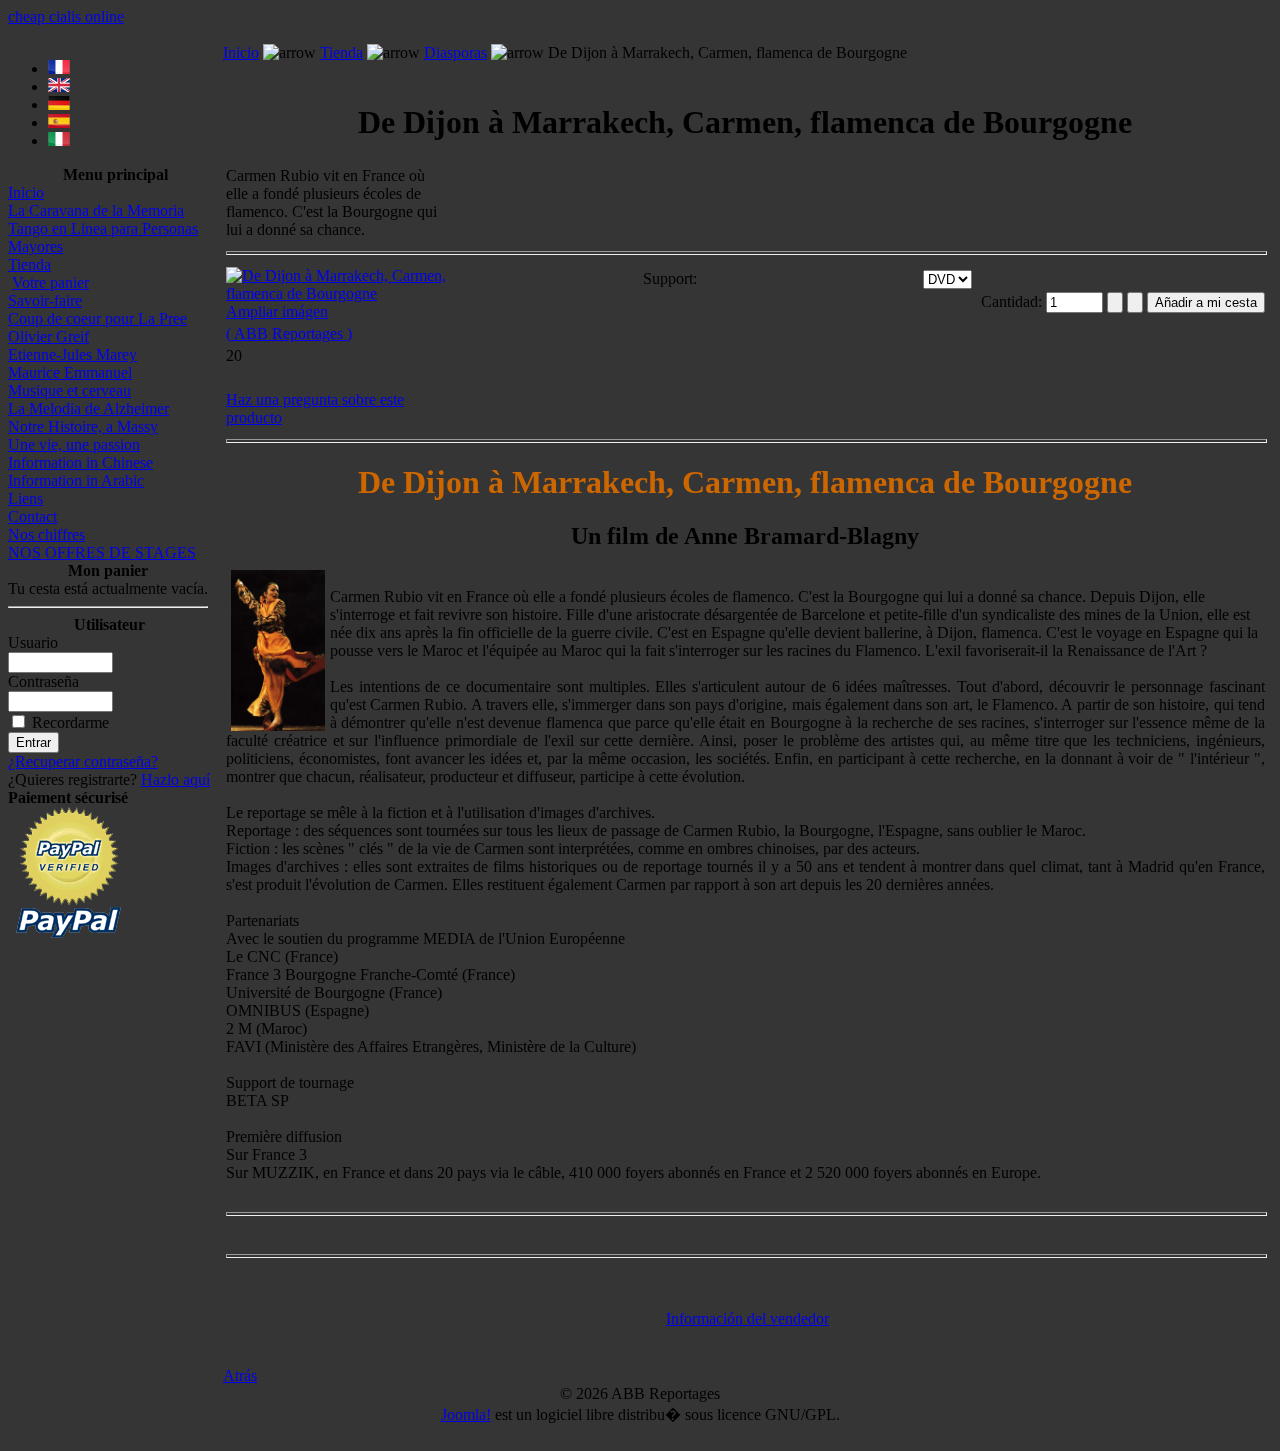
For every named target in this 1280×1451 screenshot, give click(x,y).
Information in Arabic (76, 480)
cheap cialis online (66, 16)
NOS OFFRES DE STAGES (102, 552)
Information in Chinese (80, 462)
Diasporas (455, 52)
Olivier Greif (48, 336)
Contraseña (43, 681)
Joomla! (466, 1414)
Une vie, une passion (74, 444)
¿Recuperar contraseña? (83, 761)
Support (668, 278)
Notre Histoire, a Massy (83, 426)
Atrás (240, 1375)
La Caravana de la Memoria (96, 210)
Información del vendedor (747, 1318)
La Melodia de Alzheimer (88, 408)
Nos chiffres (46, 534)
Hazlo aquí (175, 779)
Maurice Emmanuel (70, 372)
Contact (32, 516)
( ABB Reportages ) (289, 333)
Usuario (33, 642)
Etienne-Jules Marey (72, 354)
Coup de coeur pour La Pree (97, 318)
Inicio (26, 192)
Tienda (29, 264)
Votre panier (50, 282)
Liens (25, 498)
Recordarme (70, 722)
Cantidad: (1013, 301)
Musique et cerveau (69, 390)
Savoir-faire (45, 300)
